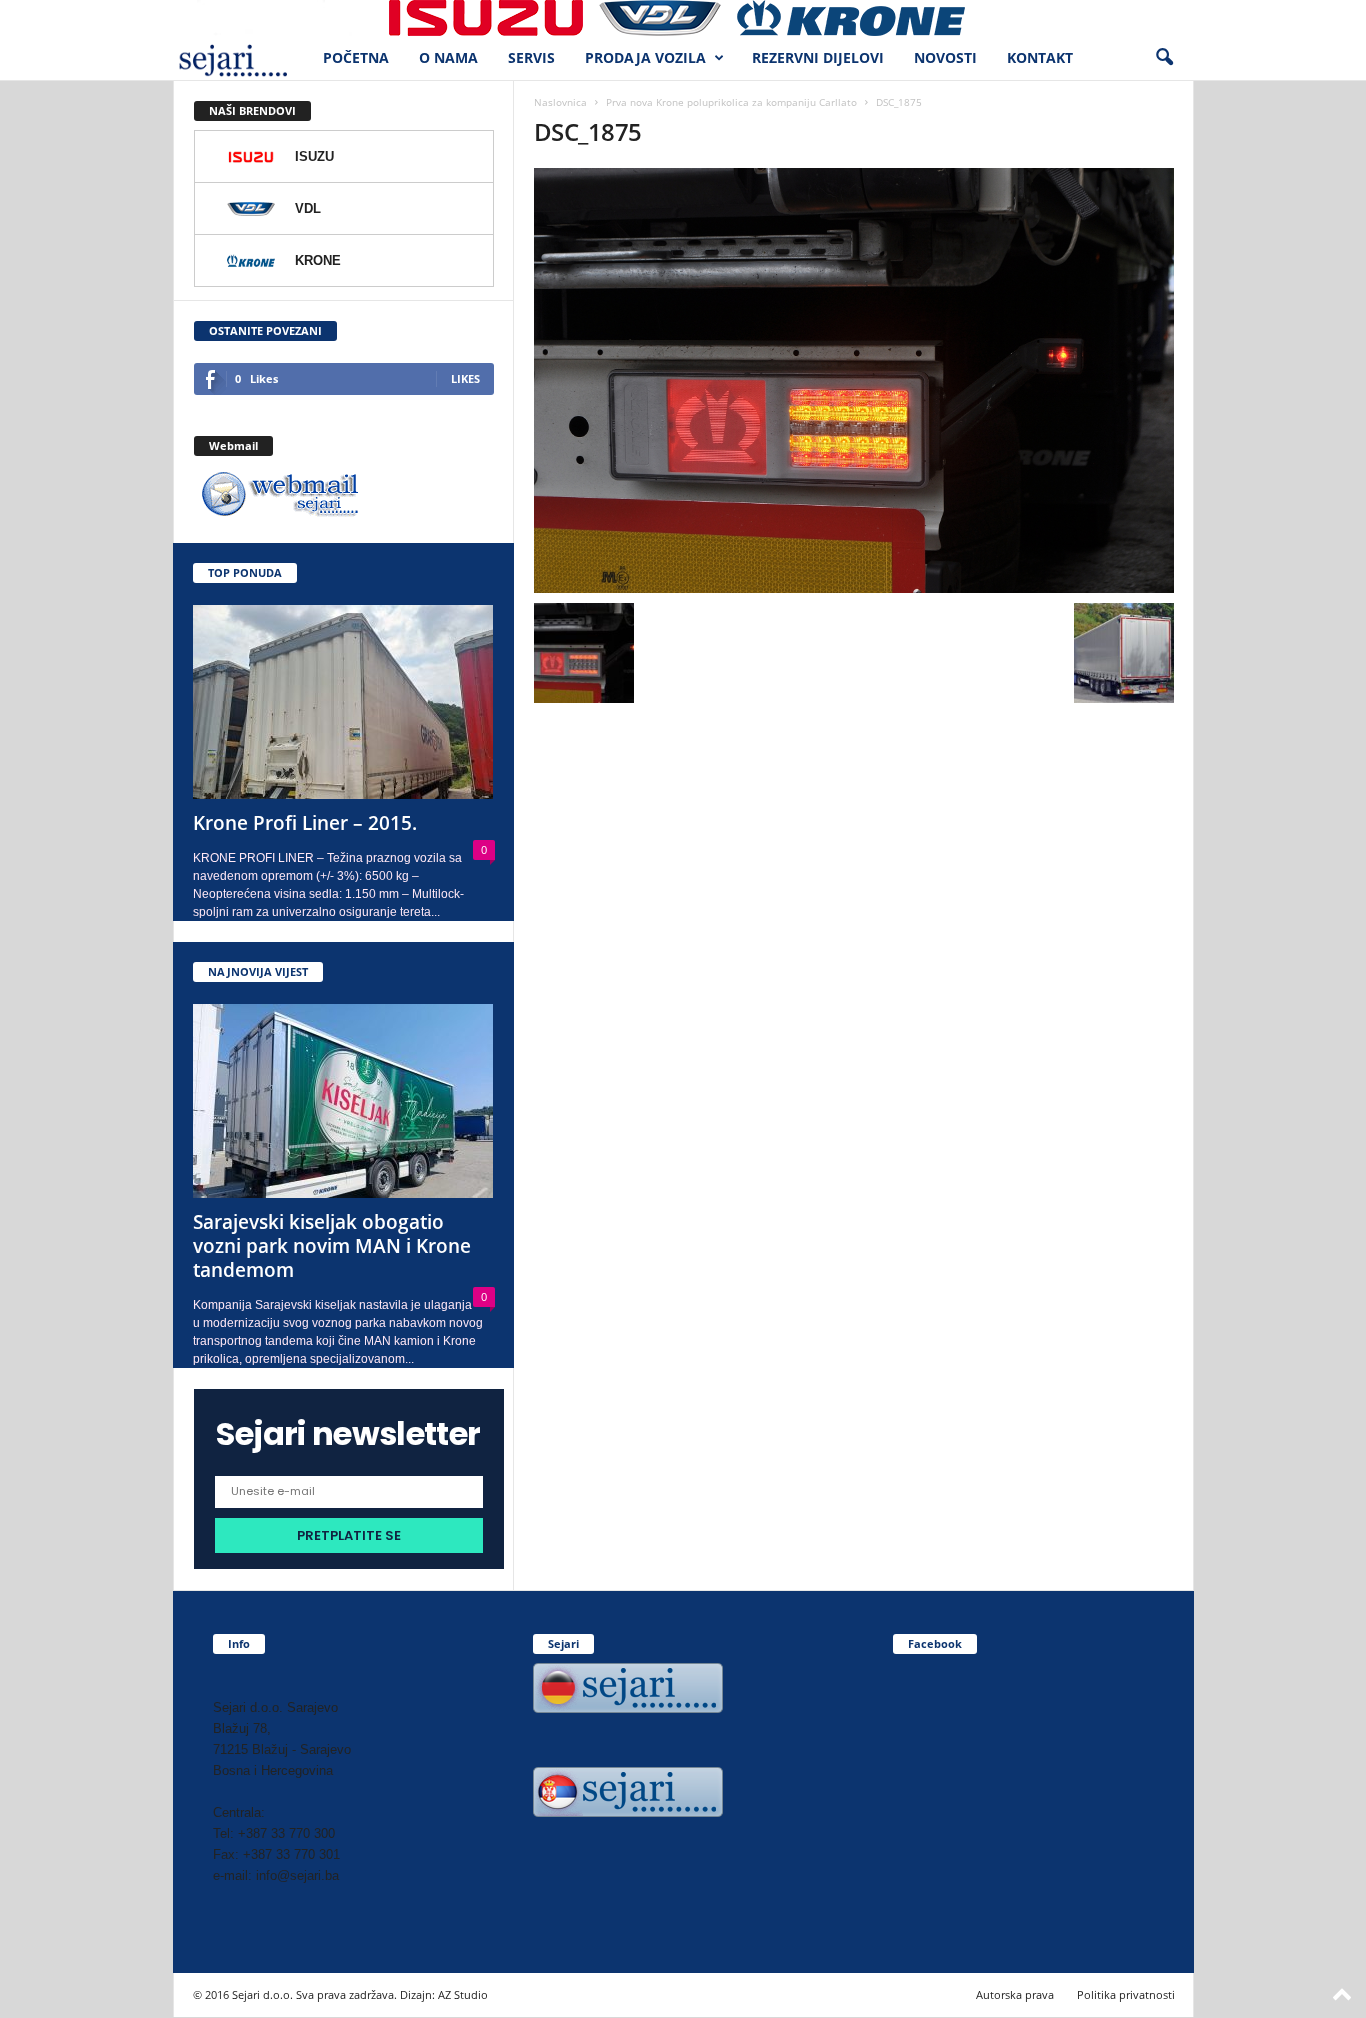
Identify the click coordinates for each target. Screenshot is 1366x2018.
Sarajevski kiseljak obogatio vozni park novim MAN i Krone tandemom (332, 1246)
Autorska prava (1015, 1994)
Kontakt (1040, 57)
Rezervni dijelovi (818, 57)
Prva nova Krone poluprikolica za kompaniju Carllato (731, 102)
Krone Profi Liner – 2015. (305, 823)
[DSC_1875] (854, 380)
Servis (531, 57)
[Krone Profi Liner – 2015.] (344, 702)
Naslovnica (560, 102)
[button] (1164, 58)
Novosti (945, 57)
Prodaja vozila (645, 57)
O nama (448, 57)
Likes (465, 378)
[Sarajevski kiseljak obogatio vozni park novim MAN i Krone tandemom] (344, 1101)
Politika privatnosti (1126, 1994)
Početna (356, 57)
